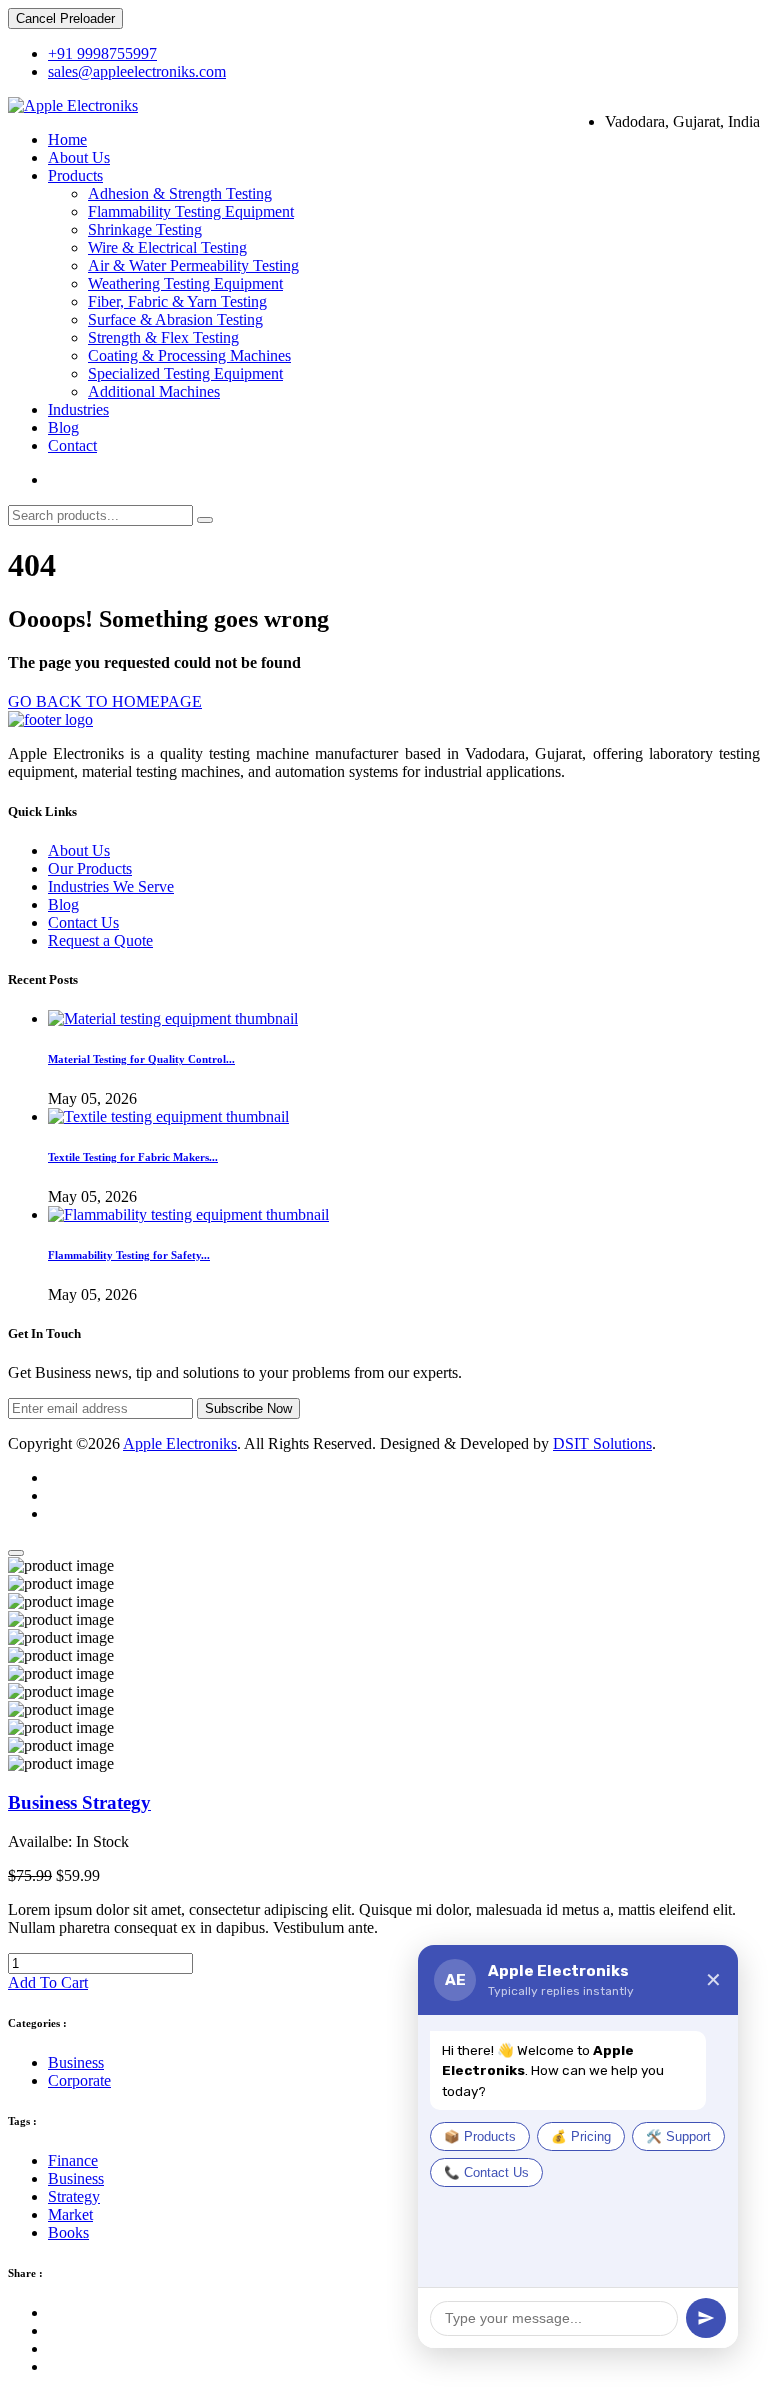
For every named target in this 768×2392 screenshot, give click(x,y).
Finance (73, 2160)
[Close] (16, 1553)
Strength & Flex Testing (163, 337)
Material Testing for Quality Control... (141, 1059)
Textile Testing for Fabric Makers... (133, 1157)
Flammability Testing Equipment (191, 211)
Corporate (79, 2080)
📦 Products (480, 2137)
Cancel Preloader (65, 18)
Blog (63, 427)
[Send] (706, 2318)
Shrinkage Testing (145, 229)
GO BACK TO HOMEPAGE (105, 701)
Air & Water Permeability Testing (193, 265)
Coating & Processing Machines (189, 355)
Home (67, 139)
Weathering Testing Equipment (185, 283)
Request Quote (95, 479)
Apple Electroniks (180, 1443)
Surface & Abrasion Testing (175, 319)
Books (68, 2232)
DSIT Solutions (602, 1443)
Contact (72, 445)
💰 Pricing (581, 2137)
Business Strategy (79, 1802)
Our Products (90, 868)
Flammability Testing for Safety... (129, 1255)
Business (76, 2062)
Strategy (74, 2196)
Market (70, 2214)
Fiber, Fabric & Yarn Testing (177, 301)
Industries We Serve (111, 886)
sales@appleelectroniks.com (137, 71)
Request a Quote (100, 940)
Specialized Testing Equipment (185, 373)
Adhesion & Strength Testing (180, 193)
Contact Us (83, 922)
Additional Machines (154, 391)
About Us (79, 157)
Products (75, 175)
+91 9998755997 (102, 53)
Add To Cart (48, 1982)
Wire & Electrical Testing (167, 247)
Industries (78, 409)
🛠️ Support (678, 2137)
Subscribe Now (248, 1408)
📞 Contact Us (486, 2173)
